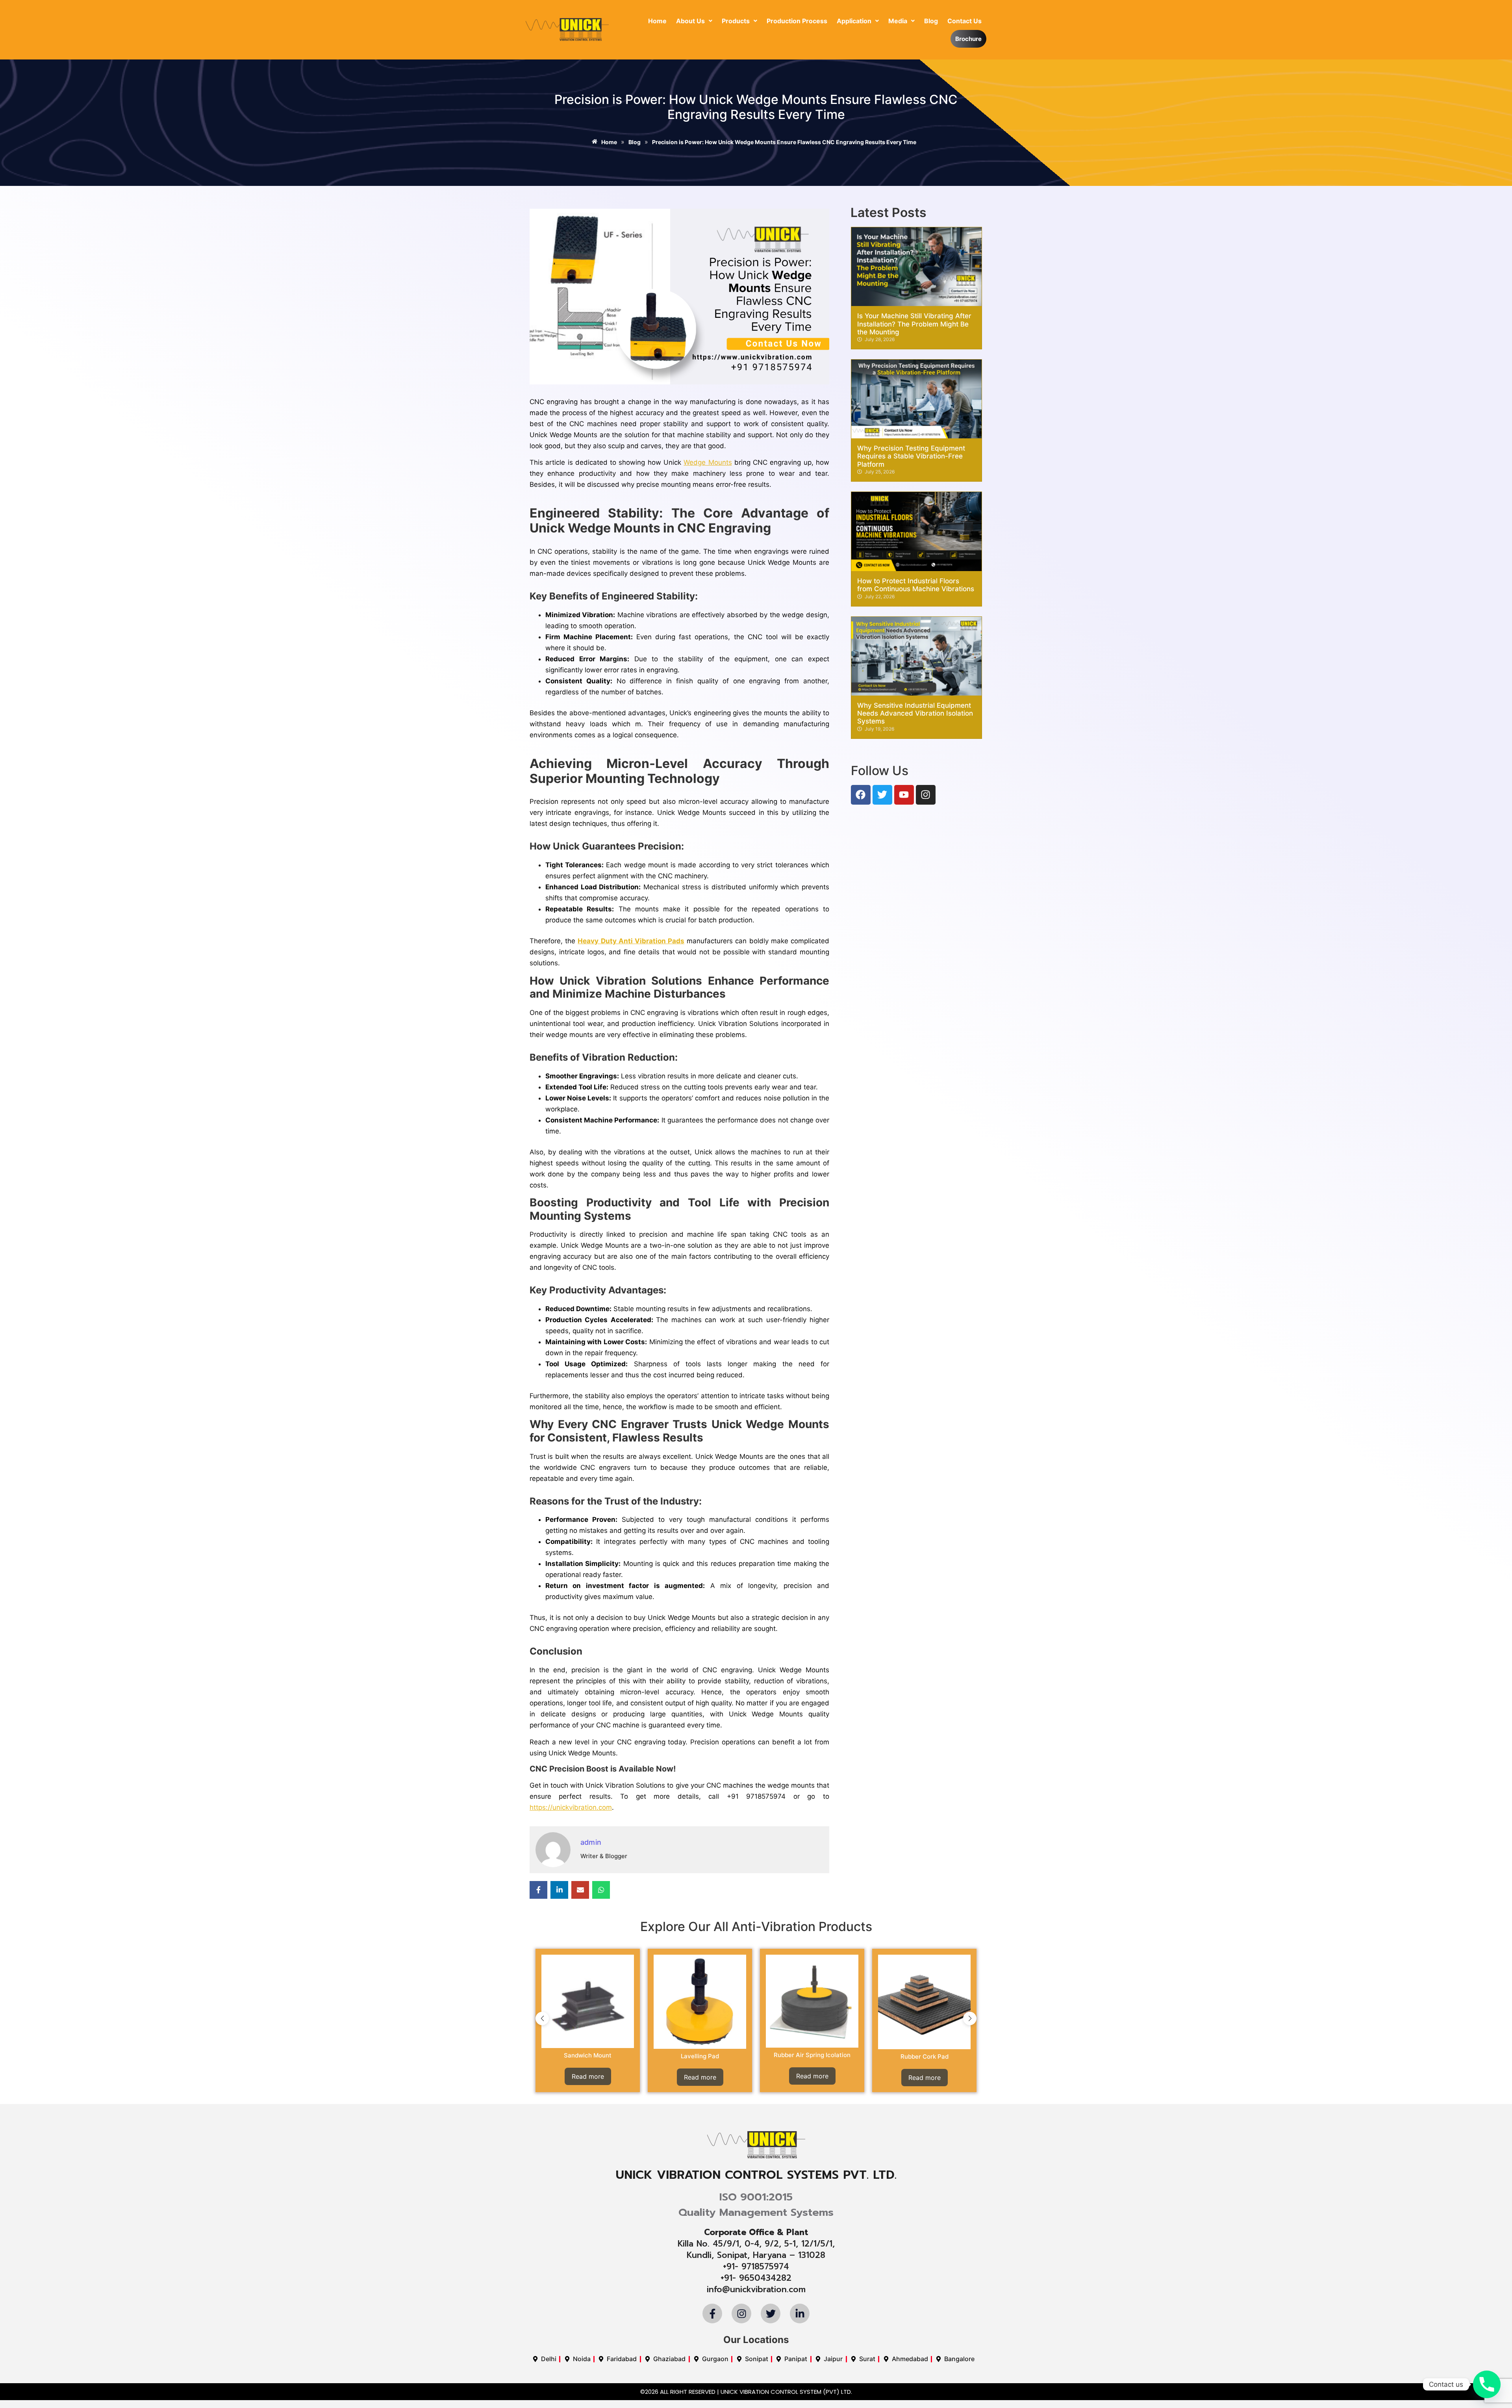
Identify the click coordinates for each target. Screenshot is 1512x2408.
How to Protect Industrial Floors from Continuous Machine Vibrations (916, 585)
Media (898, 21)
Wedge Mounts (708, 462)
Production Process (797, 21)
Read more (588, 2076)
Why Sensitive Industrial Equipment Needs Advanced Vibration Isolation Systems (915, 713)
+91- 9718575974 (756, 2267)
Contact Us (964, 21)
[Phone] (1487, 2384)
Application (854, 21)
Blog (931, 21)
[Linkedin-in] (800, 2313)
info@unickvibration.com (756, 2289)
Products (736, 21)
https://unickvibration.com (571, 1807)
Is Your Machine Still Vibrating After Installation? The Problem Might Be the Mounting (914, 324)
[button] (694, 21)
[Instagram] (926, 795)
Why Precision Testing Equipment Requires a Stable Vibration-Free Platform (911, 456)
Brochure (968, 39)
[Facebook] (861, 795)
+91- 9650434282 (756, 2278)
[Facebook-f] (712, 2313)
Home (657, 21)
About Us (690, 21)
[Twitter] (882, 795)
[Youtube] (904, 795)
